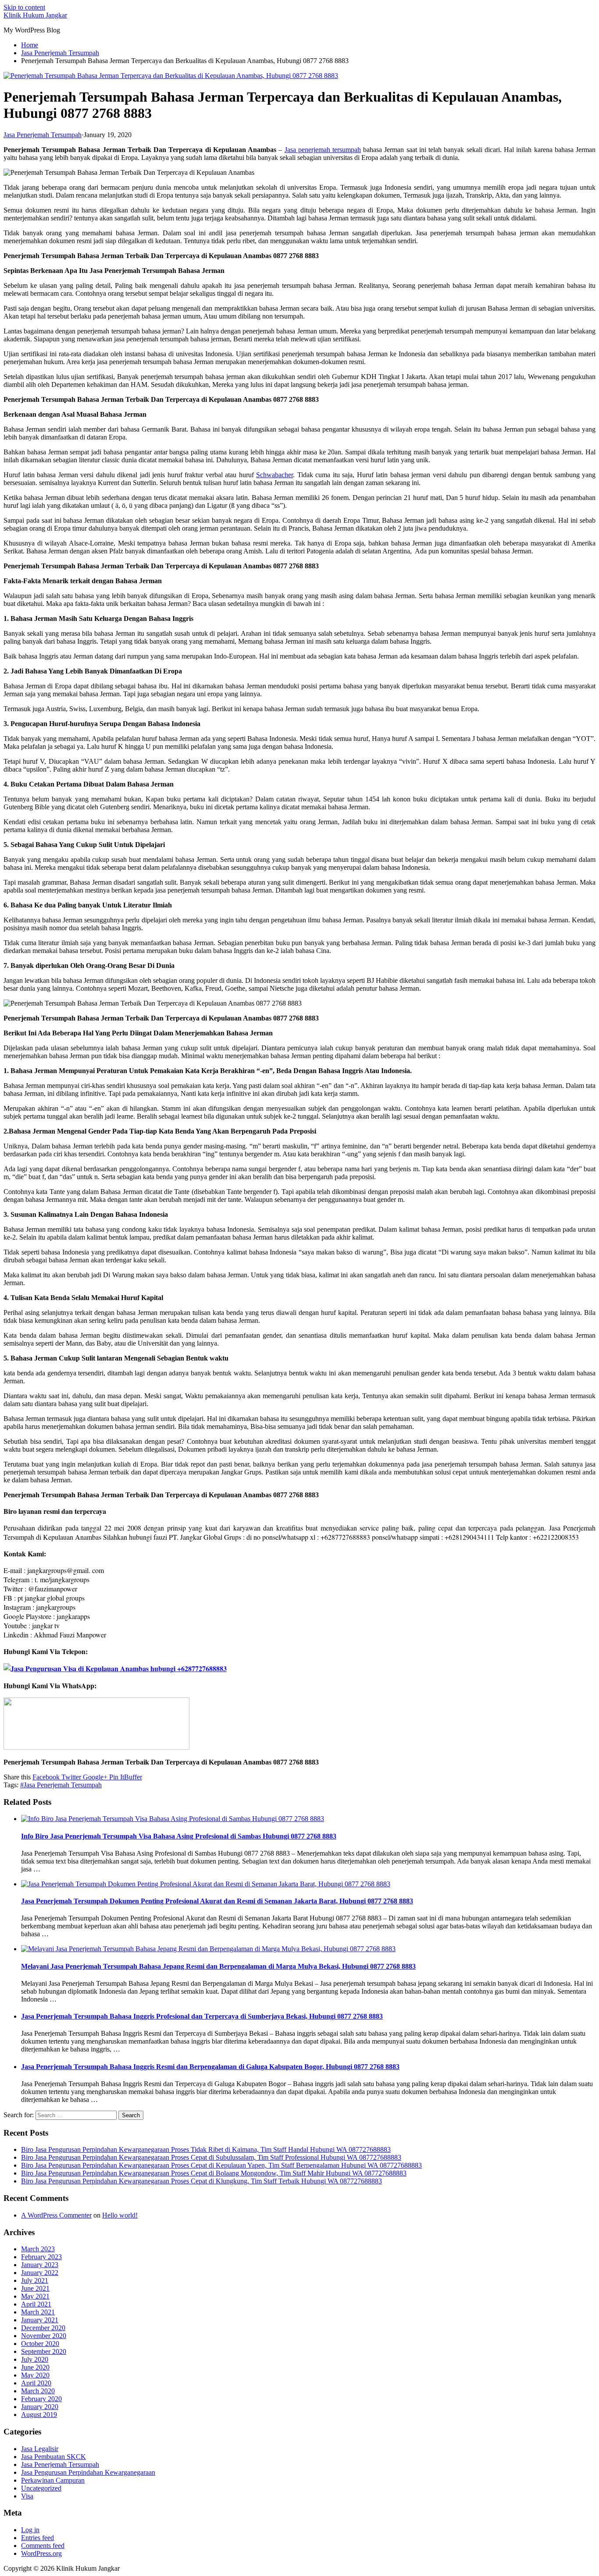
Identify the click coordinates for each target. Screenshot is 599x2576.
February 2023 (41, 2257)
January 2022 (40, 2273)
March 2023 (38, 2249)
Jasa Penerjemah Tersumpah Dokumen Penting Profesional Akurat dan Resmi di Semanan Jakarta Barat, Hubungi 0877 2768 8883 (217, 1901)
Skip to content (24, 7)
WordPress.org (41, 2553)
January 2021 (40, 2320)
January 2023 (40, 2265)
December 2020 (43, 2328)
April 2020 (36, 2383)
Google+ (94, 1777)
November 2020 (44, 2336)
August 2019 (39, 2415)
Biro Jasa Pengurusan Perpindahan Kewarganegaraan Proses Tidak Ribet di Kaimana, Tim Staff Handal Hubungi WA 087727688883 (206, 2149)
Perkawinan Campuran (53, 2480)
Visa (27, 2496)
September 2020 (44, 2351)
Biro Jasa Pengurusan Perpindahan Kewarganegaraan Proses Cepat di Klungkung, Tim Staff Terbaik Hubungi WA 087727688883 (201, 2181)
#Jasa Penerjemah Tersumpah (61, 1785)
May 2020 (35, 2375)
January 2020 (40, 2407)
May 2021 (35, 2296)
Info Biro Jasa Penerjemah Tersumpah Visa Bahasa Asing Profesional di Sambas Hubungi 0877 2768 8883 (179, 1836)
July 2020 (35, 2359)
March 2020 (38, 2391)
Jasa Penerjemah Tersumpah (43, 135)
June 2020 (35, 2367)
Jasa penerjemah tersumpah (323, 150)
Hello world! (120, 2215)
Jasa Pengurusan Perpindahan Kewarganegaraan (88, 2472)
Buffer (133, 1777)
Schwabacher (275, 475)
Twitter (70, 1777)
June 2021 (35, 2288)
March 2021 (38, 2312)
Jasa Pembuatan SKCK (53, 2457)
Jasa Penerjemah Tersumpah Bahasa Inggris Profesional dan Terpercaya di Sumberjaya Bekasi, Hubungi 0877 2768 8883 (202, 2016)
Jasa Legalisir (40, 2449)
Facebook (46, 1777)
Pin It (116, 1777)
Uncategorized (41, 2488)
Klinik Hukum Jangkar (35, 15)
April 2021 (36, 2304)
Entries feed (37, 2538)
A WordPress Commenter (56, 2215)
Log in (30, 2530)
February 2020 (41, 2399)
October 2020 (40, 2344)
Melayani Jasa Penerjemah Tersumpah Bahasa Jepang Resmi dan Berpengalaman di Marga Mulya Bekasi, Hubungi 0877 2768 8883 (218, 1966)
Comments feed (43, 2546)
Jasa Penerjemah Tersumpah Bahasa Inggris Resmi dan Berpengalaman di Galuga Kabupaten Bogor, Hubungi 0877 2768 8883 (210, 2067)
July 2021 (35, 2280)
